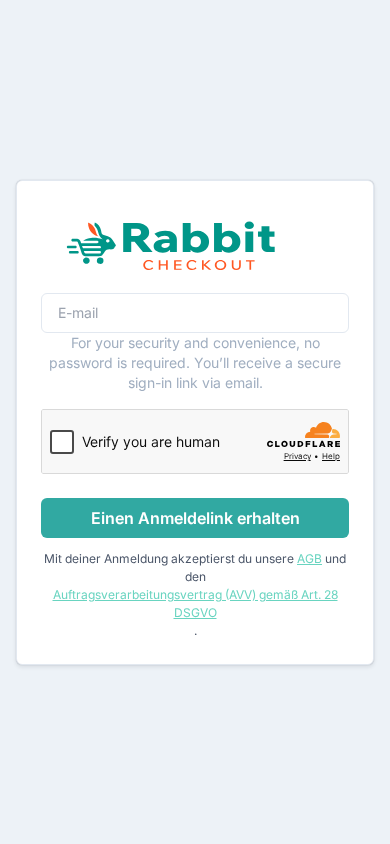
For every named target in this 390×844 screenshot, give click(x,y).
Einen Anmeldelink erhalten (195, 518)
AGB (309, 558)
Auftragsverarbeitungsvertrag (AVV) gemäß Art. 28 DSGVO (195, 603)
